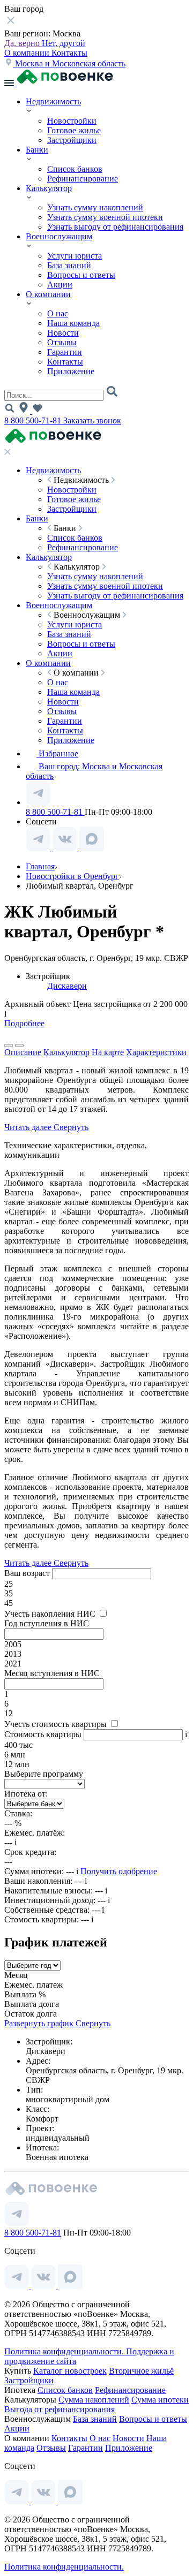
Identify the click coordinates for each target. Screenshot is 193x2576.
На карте (108, 1052)
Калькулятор (49, 188)
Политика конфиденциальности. (65, 2351)
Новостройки (72, 121)
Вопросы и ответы (81, 275)
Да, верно (23, 43)
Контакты (69, 53)
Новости (63, 333)
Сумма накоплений (94, 2400)
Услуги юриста (75, 256)
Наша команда (73, 323)
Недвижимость (53, 101)
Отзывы (62, 342)
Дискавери (67, 986)
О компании (28, 53)
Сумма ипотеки (160, 2400)
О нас (58, 313)
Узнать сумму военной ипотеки (105, 217)
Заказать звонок (92, 421)
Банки (37, 150)
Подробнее (24, 1023)
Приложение (71, 371)
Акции (60, 285)
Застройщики (72, 140)
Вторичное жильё (141, 2371)
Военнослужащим (59, 236)
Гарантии (65, 352)
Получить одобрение (119, 1871)
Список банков (75, 169)
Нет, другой (64, 43)
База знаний (69, 265)
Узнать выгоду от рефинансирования (115, 227)
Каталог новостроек (70, 2371)
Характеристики (156, 1052)
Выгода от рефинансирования (60, 2409)
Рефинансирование (83, 179)
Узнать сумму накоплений (95, 207)
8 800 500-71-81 (34, 421)
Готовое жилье (74, 130)
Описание (23, 1052)
